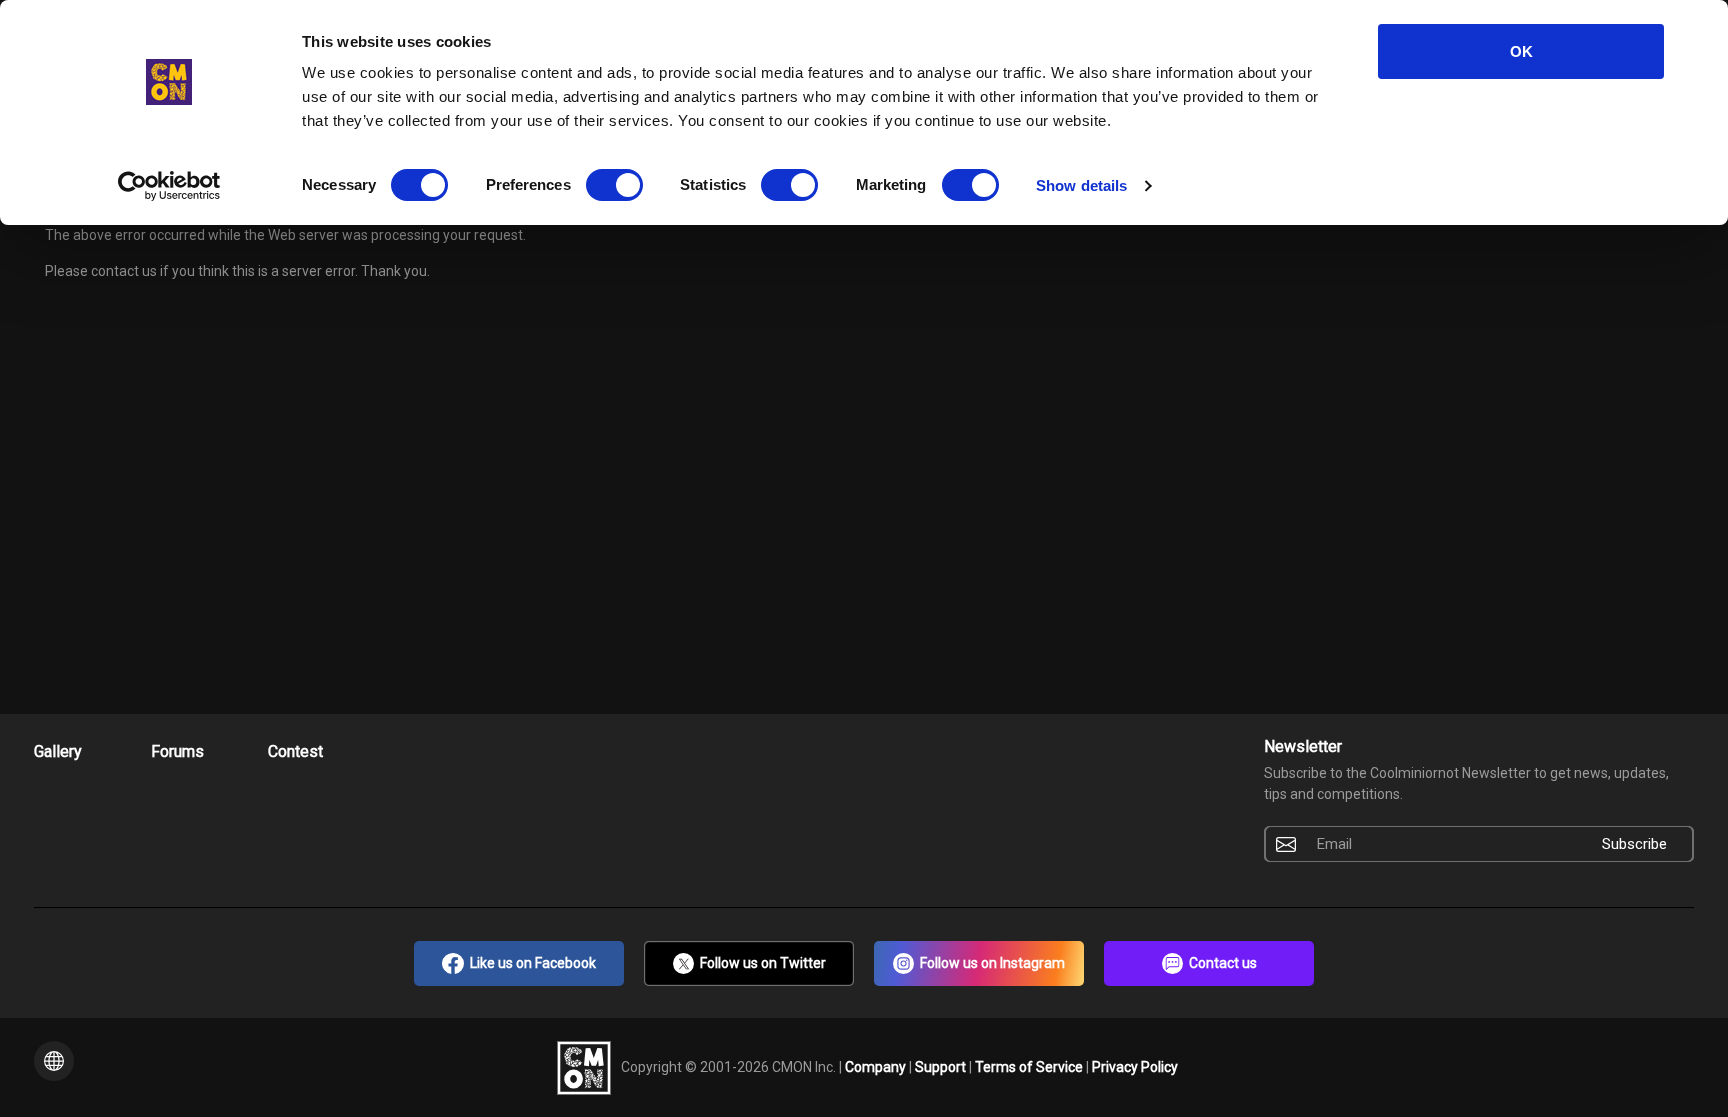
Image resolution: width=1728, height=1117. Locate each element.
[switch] (614, 185)
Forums (177, 751)
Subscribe (1634, 844)
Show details (1081, 185)
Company (877, 1066)
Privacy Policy (1135, 1066)
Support (942, 1066)
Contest (295, 751)
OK (1521, 51)
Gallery (58, 751)
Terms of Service (1030, 1066)
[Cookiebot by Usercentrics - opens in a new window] (169, 186)
